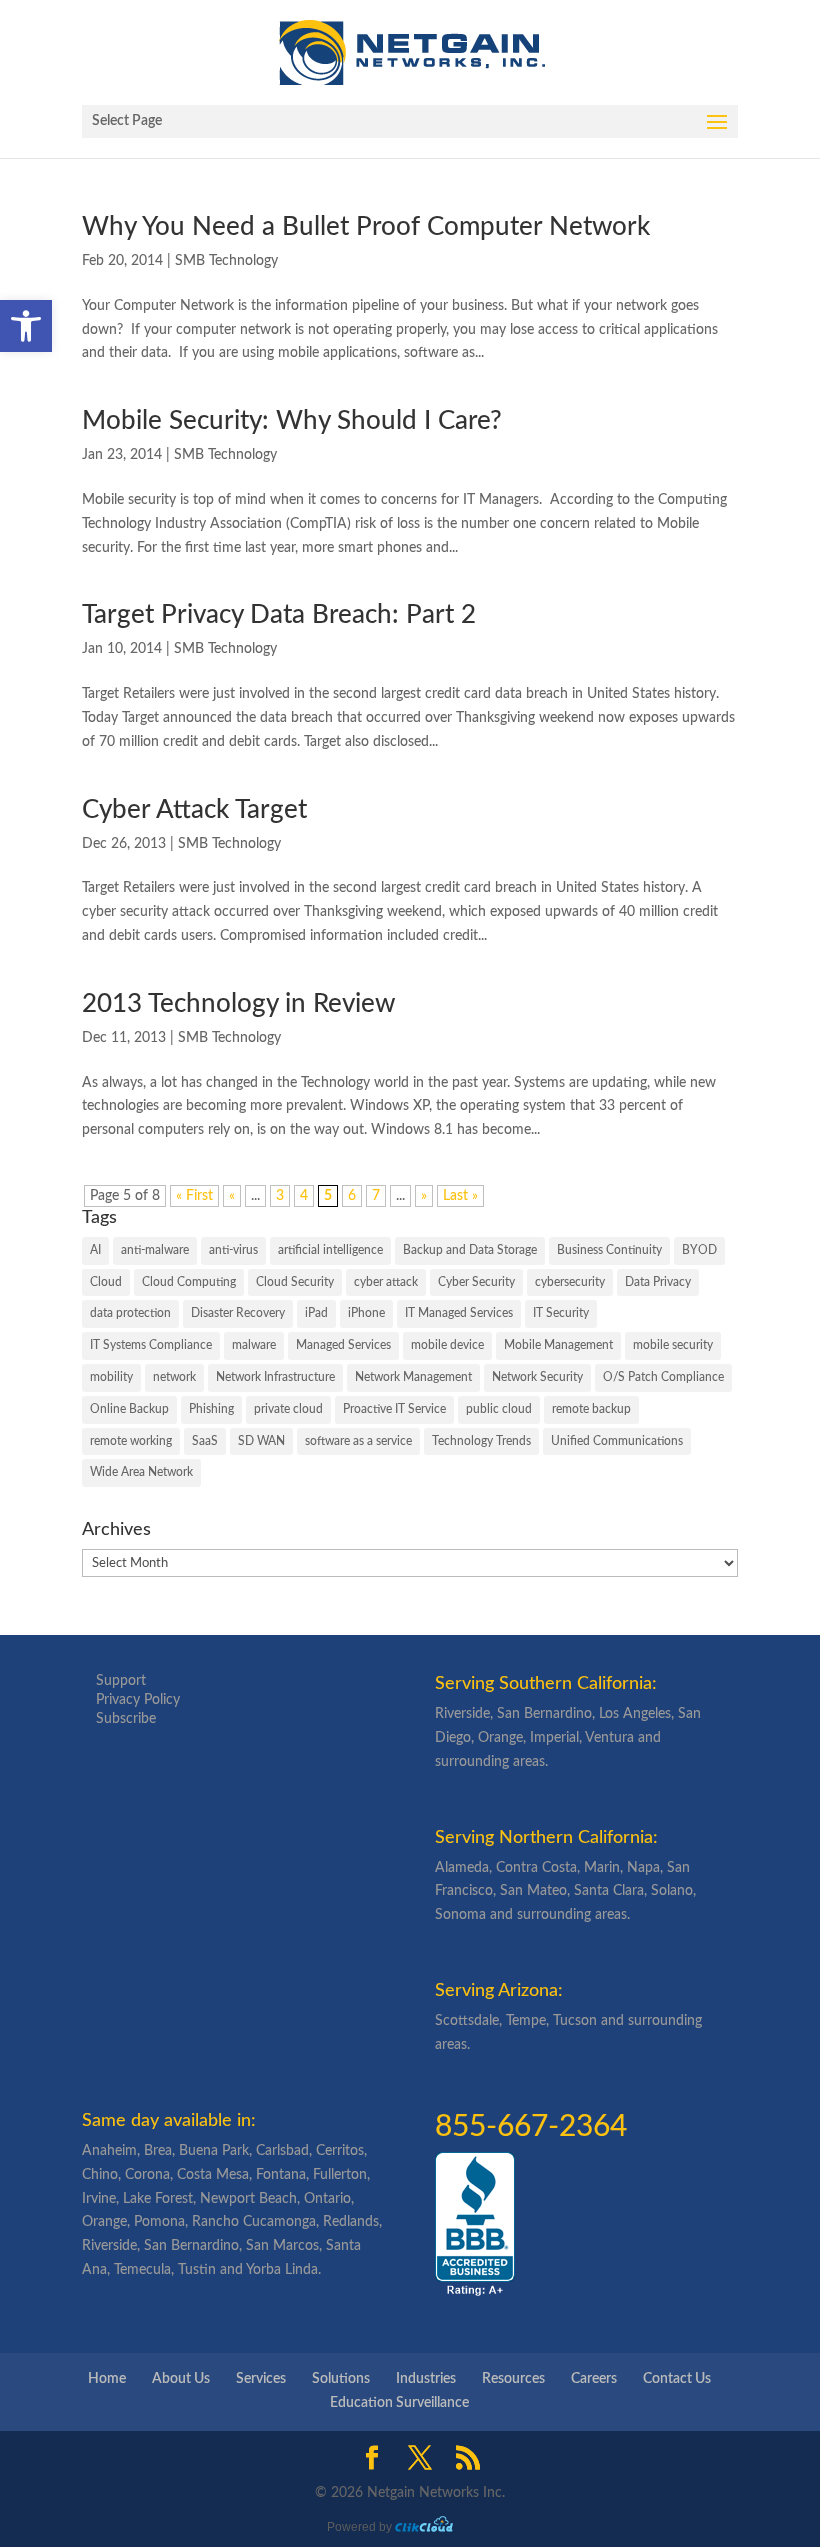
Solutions (341, 2379)
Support (121, 1681)
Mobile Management (558, 1345)
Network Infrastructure (275, 1377)
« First (194, 1196)
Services (261, 2379)
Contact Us (677, 2379)
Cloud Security (295, 1282)
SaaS (205, 1441)
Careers (594, 2379)
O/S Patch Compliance (663, 1377)
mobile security (673, 1345)
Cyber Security (476, 1282)
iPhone (366, 1313)
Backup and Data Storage (470, 1250)
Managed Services (343, 1345)
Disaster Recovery (238, 1313)
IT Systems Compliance (151, 1345)
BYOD (699, 1250)
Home (107, 2379)
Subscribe (126, 1719)
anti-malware (155, 1250)
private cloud (288, 1409)
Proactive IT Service (394, 1409)
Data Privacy (658, 1282)
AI (95, 1250)
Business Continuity (609, 1250)
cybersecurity (570, 1282)
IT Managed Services (459, 1313)
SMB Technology (226, 261)
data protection (130, 1313)
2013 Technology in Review (238, 1004)
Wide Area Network (141, 1472)
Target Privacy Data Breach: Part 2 (279, 615)
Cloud (106, 1282)
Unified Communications (617, 1441)
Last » (460, 1196)
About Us (181, 2379)
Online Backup (129, 1409)
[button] (26, 326)
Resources (513, 2379)
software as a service (358, 1441)
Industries (426, 2379)
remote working (131, 1441)
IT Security (561, 1313)
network (174, 1377)
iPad (316, 1313)
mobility (111, 1377)
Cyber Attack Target (194, 810)
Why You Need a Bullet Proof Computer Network (366, 227)
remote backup (591, 1409)
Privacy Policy (138, 1700)
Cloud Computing (189, 1282)
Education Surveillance (399, 2403)
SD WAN (261, 1441)
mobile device (447, 1345)
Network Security (537, 1377)
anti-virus (233, 1250)
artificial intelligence (330, 1250)
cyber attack (386, 1282)
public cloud (499, 1409)
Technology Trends (481, 1441)
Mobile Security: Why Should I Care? (292, 421)
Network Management (413, 1377)
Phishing (211, 1409)
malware (254, 1345)
